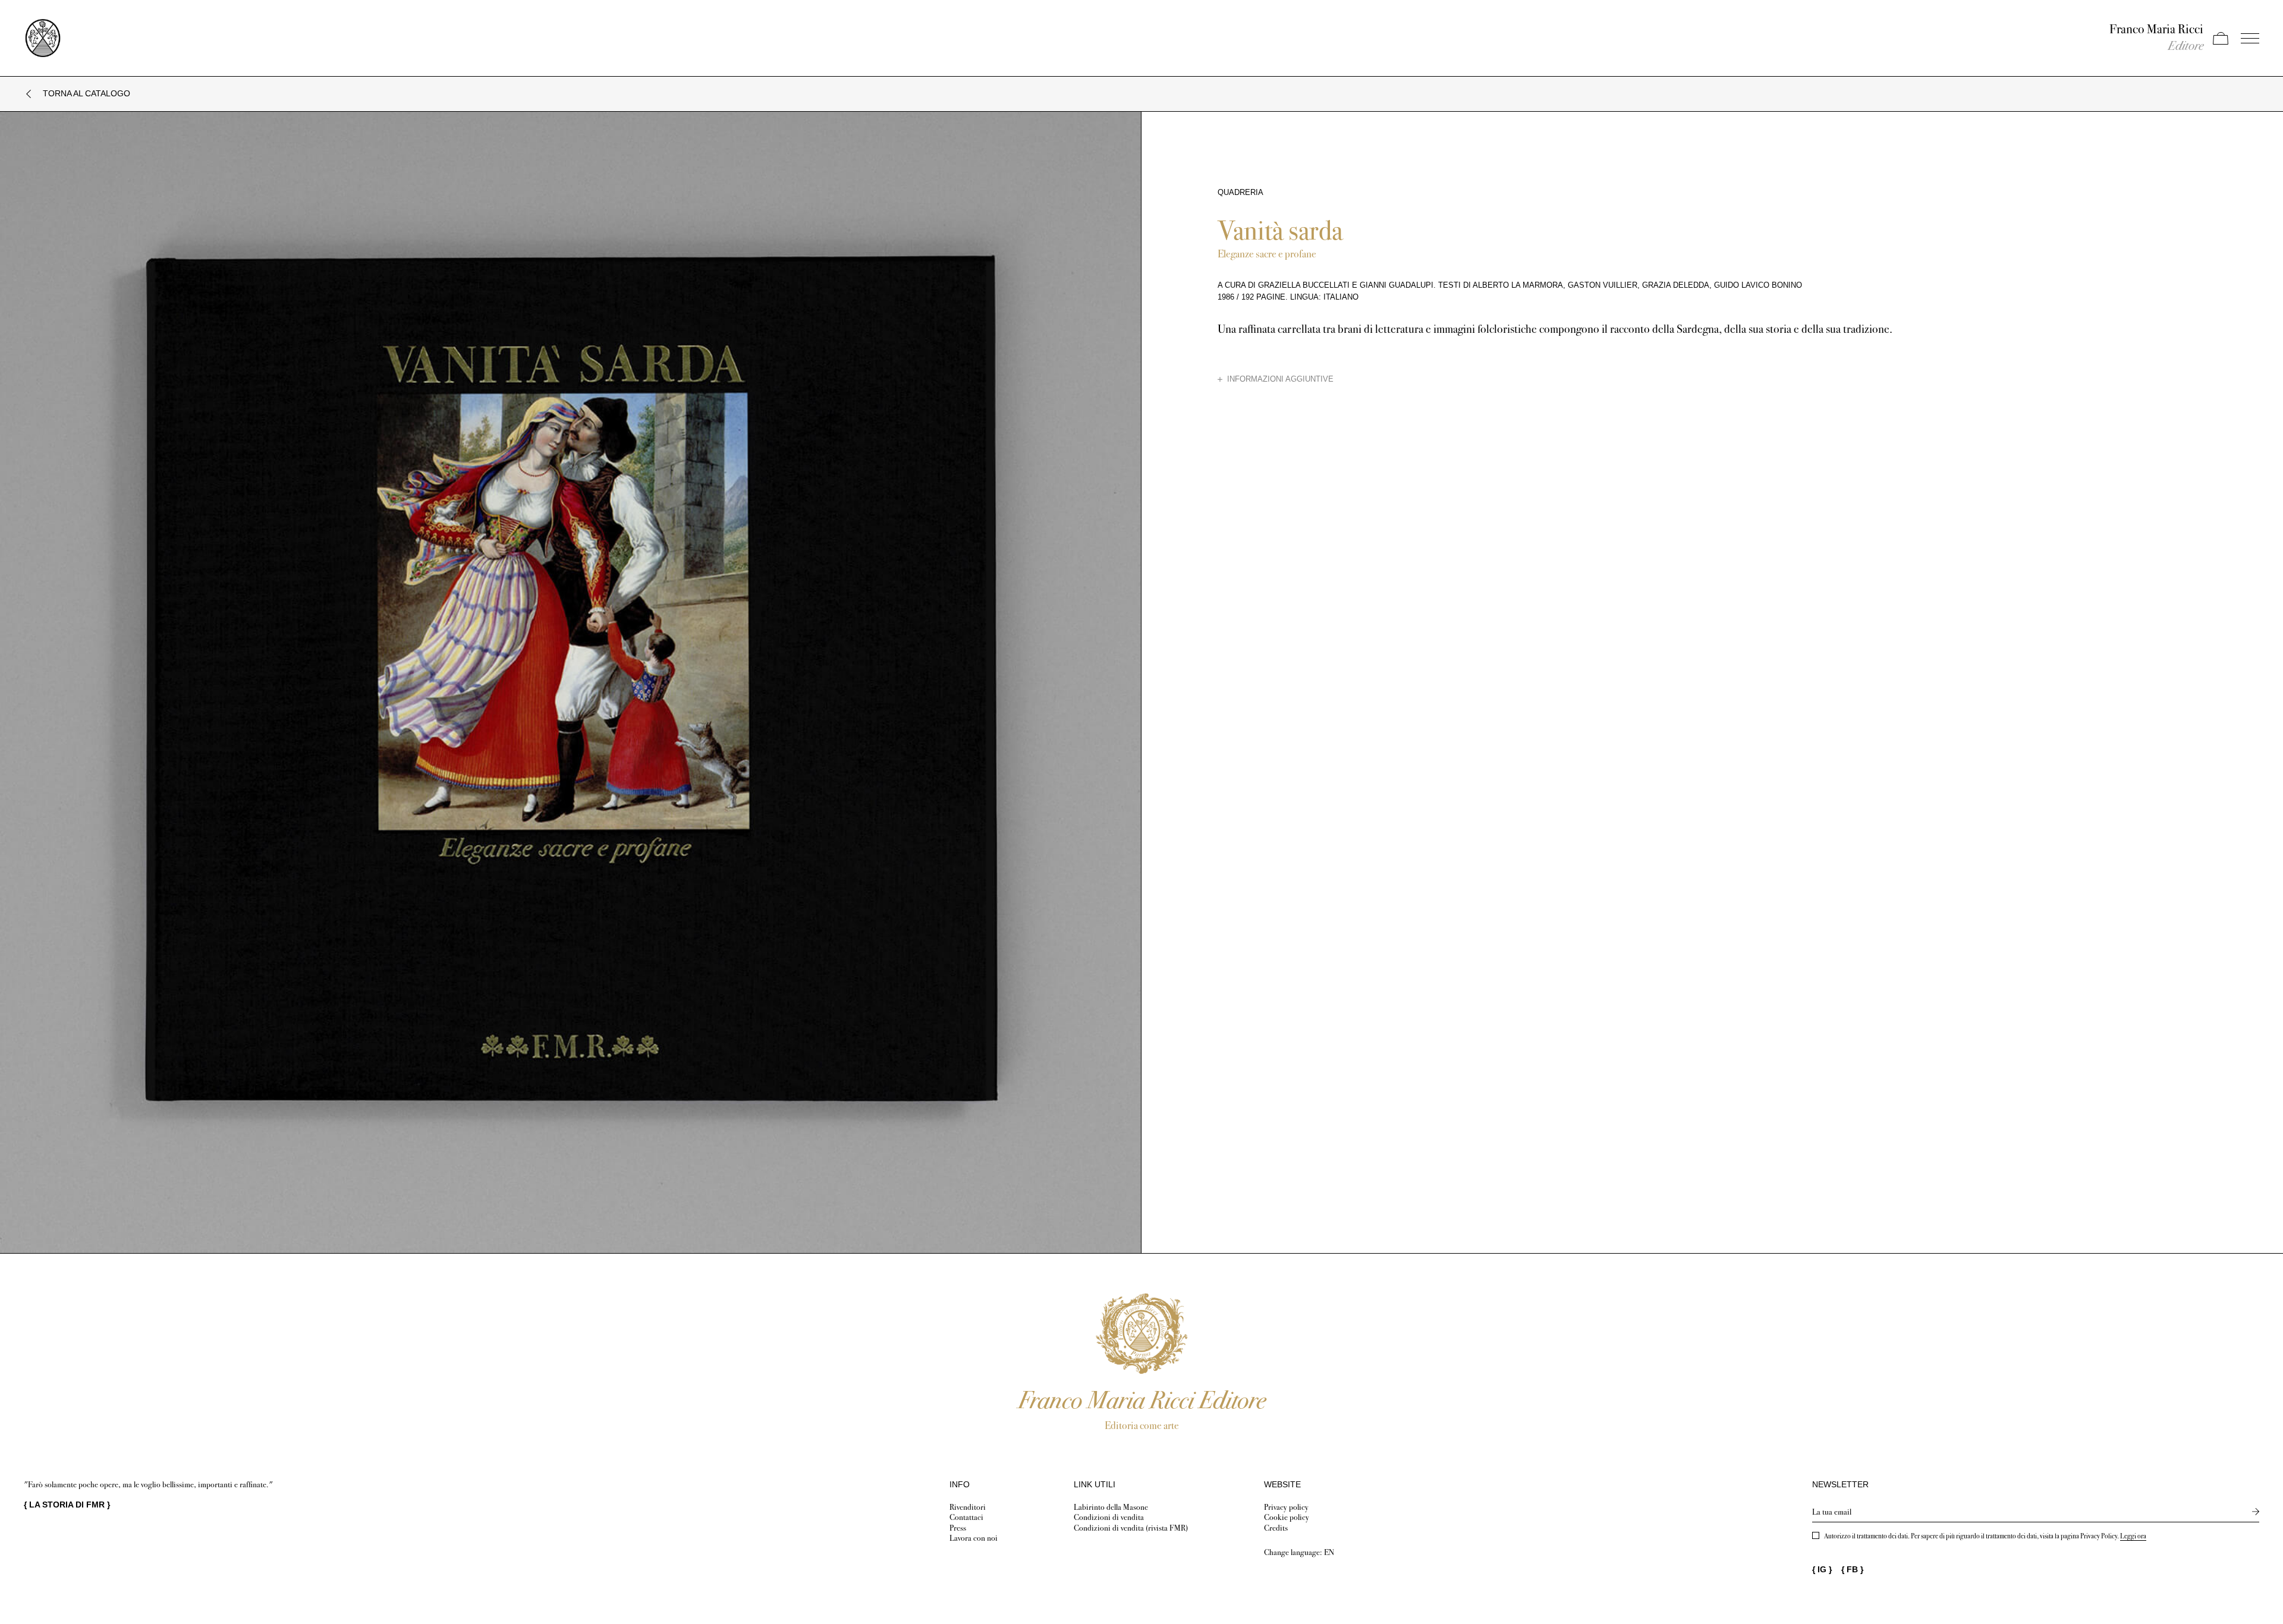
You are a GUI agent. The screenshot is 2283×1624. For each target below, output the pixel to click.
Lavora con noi (974, 1538)
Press (958, 1528)
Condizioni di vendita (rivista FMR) (1131, 1528)
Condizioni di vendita (1109, 1517)
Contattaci (966, 1517)
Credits (1276, 1528)
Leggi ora (2133, 1536)
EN (1329, 1552)
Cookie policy (1287, 1517)
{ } (67, 1505)
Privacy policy (1286, 1507)
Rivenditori (968, 1507)
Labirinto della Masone (1111, 1507)
